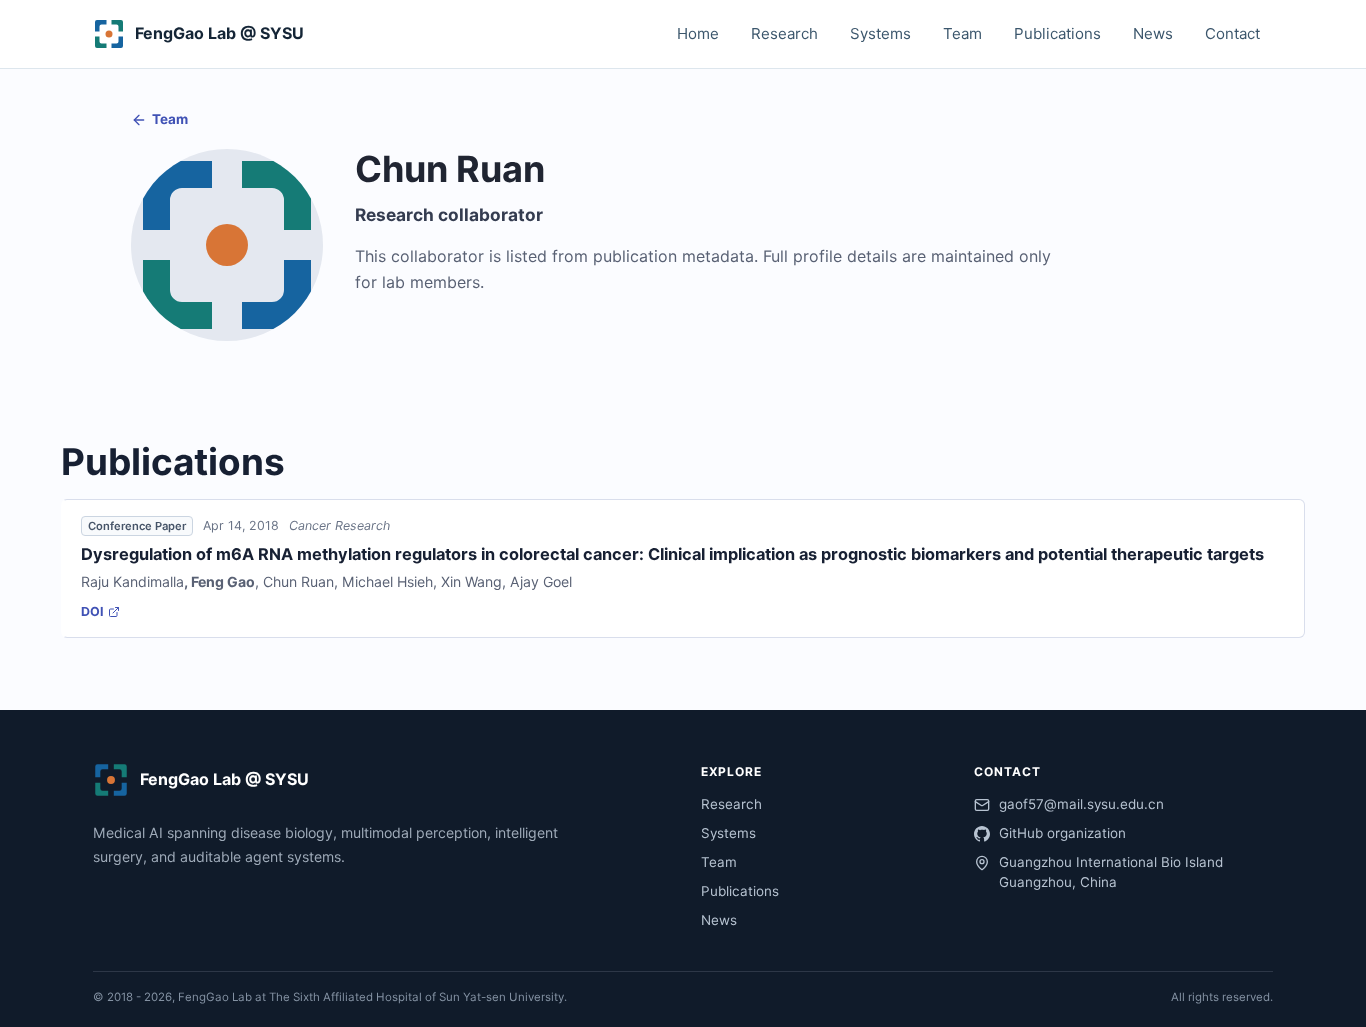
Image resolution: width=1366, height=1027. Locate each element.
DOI (92, 611)
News (1153, 33)
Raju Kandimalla (132, 581)
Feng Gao (223, 581)
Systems (880, 33)
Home (698, 33)
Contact (1232, 33)
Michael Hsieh (387, 581)
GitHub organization (1062, 833)
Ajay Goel (541, 581)
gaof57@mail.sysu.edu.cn (1081, 804)
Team (962, 33)
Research (784, 33)
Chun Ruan (298, 581)
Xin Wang (471, 581)
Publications (1057, 33)
